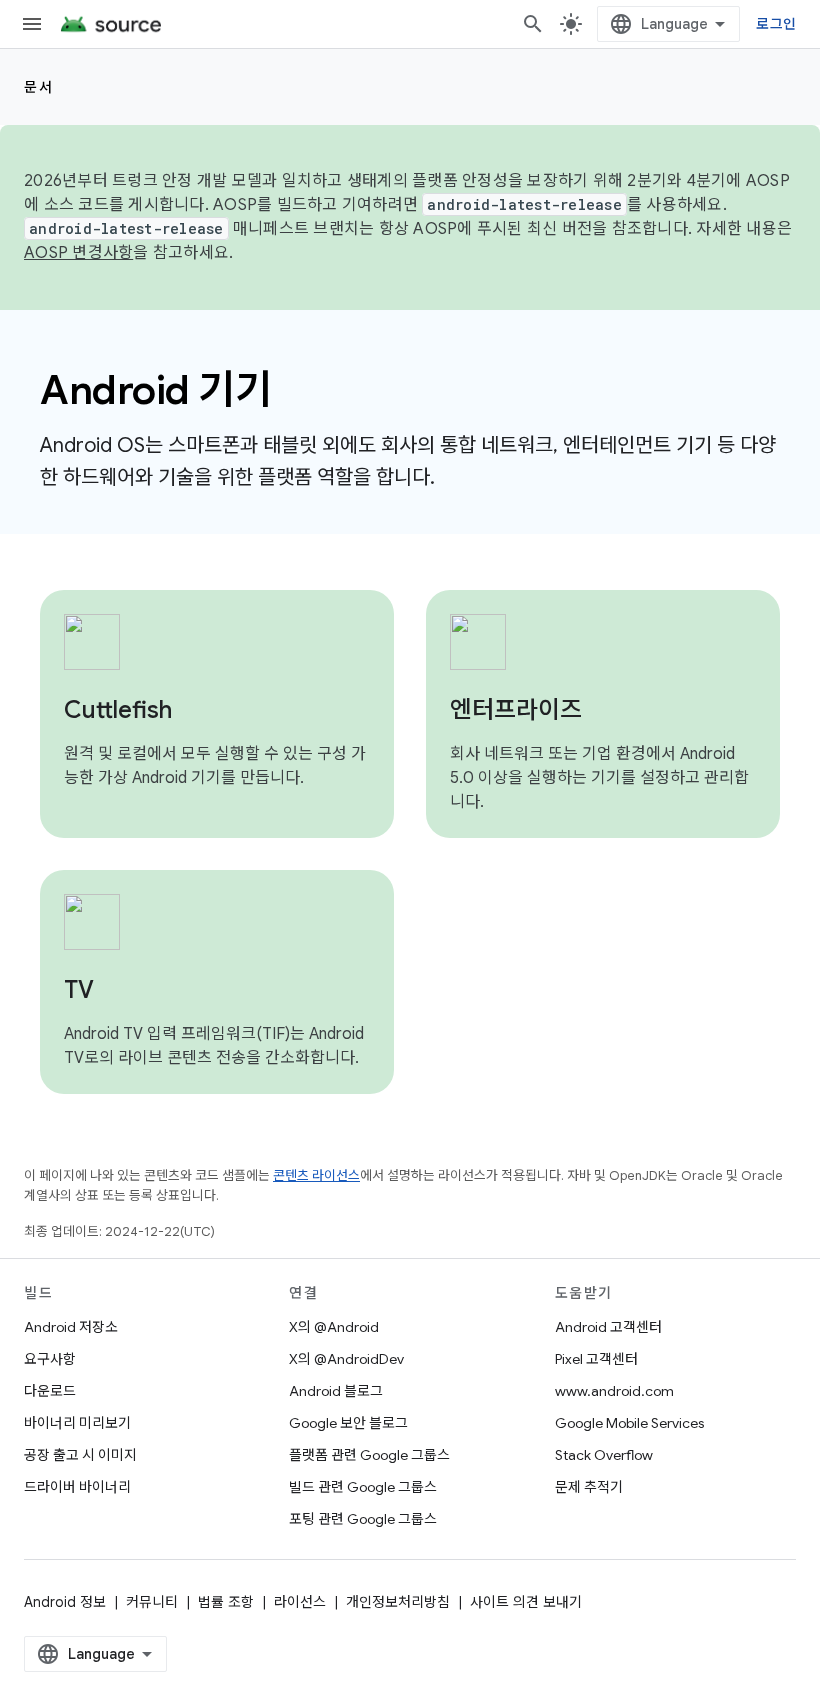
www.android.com (614, 1391)
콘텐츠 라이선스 (316, 1175)
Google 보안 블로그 (348, 1423)
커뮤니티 (152, 1602)
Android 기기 (155, 390)
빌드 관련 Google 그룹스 (363, 1487)
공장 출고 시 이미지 (80, 1455)
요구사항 (50, 1359)
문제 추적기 (589, 1487)
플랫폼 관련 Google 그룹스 (369, 1455)
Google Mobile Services (629, 1423)
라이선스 (300, 1602)
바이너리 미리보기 (77, 1423)
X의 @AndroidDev (346, 1359)
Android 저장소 (71, 1327)
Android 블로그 (336, 1391)
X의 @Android (334, 1327)
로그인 (776, 24)
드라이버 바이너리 (77, 1487)
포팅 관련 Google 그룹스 (363, 1519)
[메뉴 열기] (32, 24)
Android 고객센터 (608, 1327)
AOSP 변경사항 (78, 253)
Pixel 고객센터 (596, 1359)
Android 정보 (65, 1602)
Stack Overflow (604, 1455)
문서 (38, 87)
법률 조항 (226, 1602)
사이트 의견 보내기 (526, 1602)
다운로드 (50, 1391)
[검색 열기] (533, 24)
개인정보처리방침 (398, 1602)
